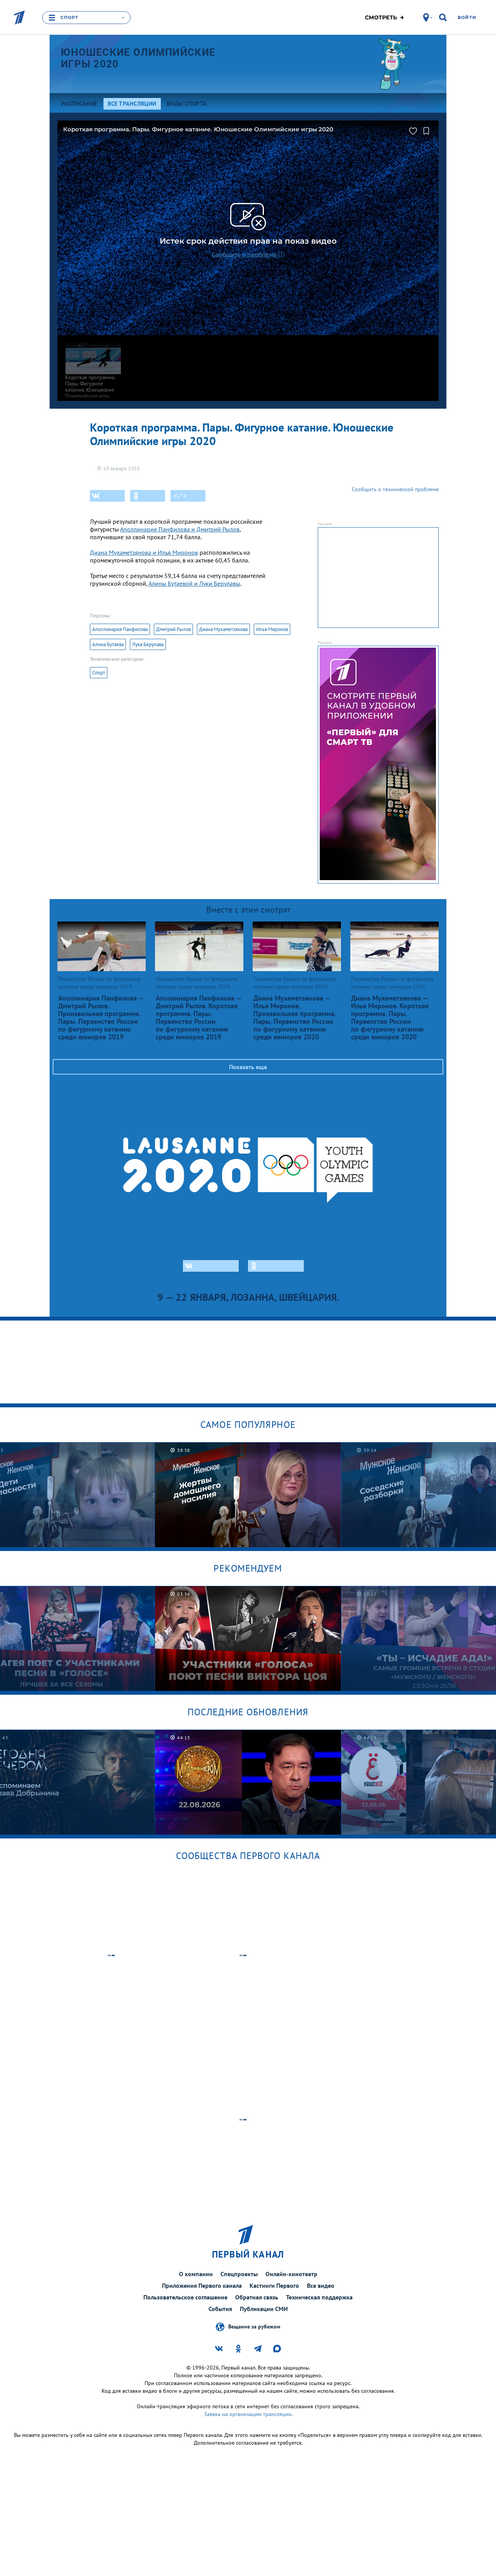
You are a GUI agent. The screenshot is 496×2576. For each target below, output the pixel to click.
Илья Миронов (272, 629)
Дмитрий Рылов (173, 629)
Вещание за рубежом (254, 2327)
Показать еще (248, 1067)
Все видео (321, 2285)
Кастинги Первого (274, 2285)
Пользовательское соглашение (185, 2297)
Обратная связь (257, 2297)
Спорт (99, 673)
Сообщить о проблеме (244, 255)
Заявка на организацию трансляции (248, 2414)
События (220, 2309)
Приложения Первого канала (202, 2285)
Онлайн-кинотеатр (291, 2274)
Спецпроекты (239, 2274)
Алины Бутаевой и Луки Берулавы (194, 583)
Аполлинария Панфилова (120, 629)
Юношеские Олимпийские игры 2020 (138, 58)
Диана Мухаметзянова (223, 629)
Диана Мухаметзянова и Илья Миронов (144, 552)
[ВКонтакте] (107, 496)
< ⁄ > (180, 496)
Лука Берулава (148, 644)
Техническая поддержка (319, 2297)
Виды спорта (187, 104)
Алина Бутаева (108, 644)
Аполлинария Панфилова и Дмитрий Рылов (180, 529)
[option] (248, 1495)
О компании (196, 2274)
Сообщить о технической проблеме (395, 489)
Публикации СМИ (264, 2309)
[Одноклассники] (148, 496)
